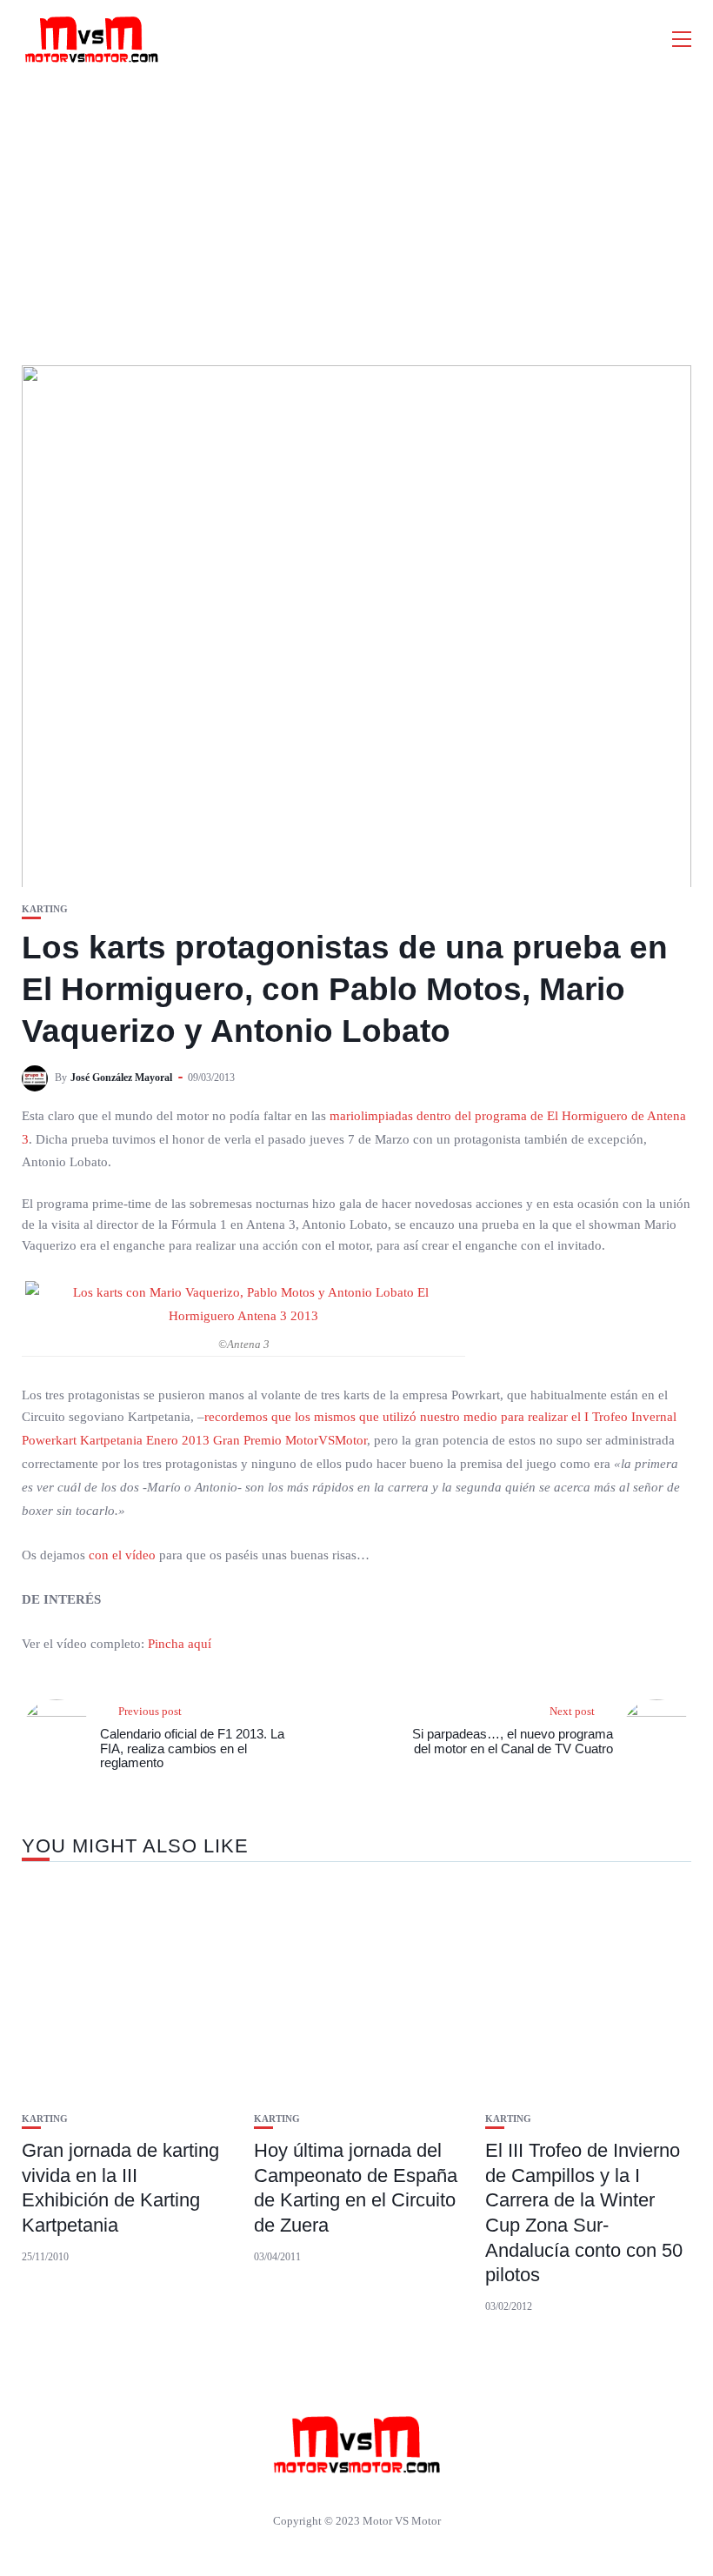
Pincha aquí (178, 1644)
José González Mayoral (121, 1078)
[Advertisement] (356, 209)
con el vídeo (122, 1555)
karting (45, 909)
